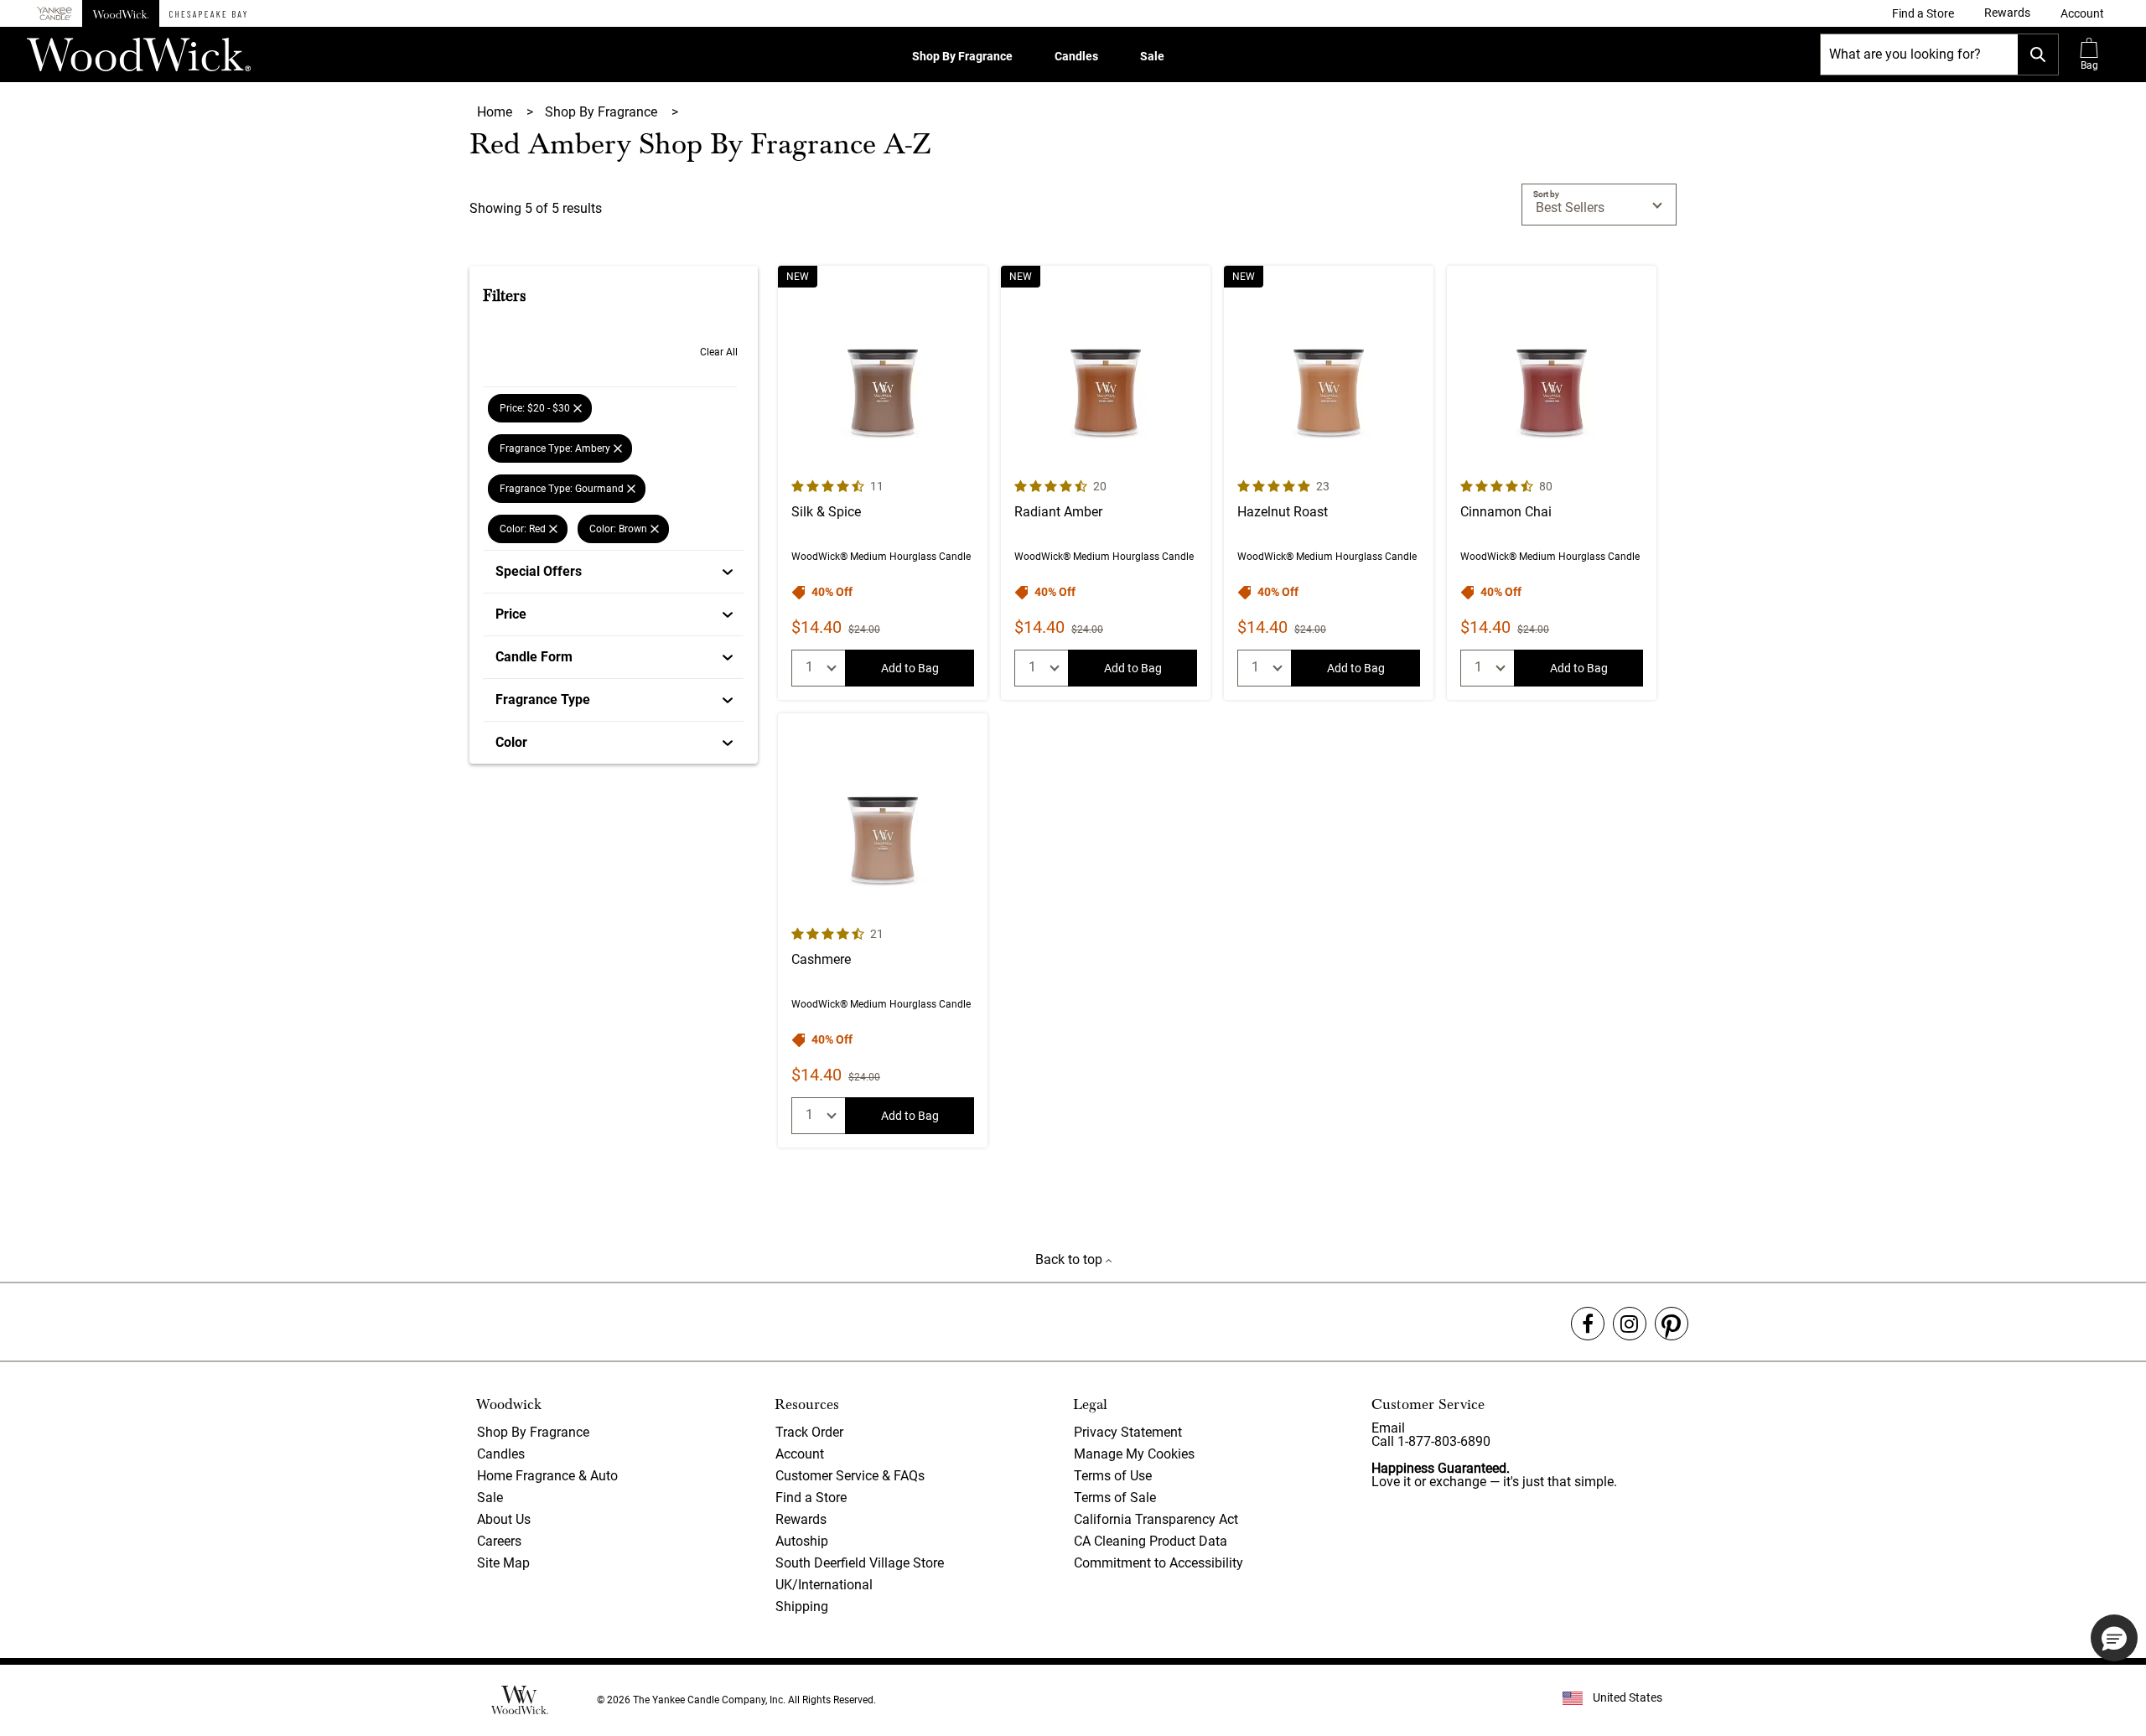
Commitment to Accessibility (1159, 1563)
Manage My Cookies (1134, 1454)
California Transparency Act (1156, 1519)
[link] (1923, 13)
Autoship (802, 1541)
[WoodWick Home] (121, 13)
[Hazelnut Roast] (1329, 483)
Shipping (802, 1606)
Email (1388, 1428)
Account (800, 1454)
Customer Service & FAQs (850, 1476)
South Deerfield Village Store (860, 1563)
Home (496, 112)
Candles (1076, 56)
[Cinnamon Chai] (1552, 483)
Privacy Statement (1128, 1432)
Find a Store (811, 1498)
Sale (1152, 56)
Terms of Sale (1115, 1498)
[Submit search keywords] (2038, 54)
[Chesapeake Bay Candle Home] (208, 13)
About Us (504, 1519)
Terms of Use (1113, 1476)
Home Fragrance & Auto (547, 1476)
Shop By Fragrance (962, 56)
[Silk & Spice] (883, 483)
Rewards (801, 1519)
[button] (2082, 13)
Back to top (1070, 1259)
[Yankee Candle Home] (54, 14)
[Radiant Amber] (1106, 483)
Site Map (503, 1563)
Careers (499, 1541)
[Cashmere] (883, 930)
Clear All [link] (719, 352)
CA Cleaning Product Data (1151, 1541)
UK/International (824, 1585)
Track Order (809, 1432)
